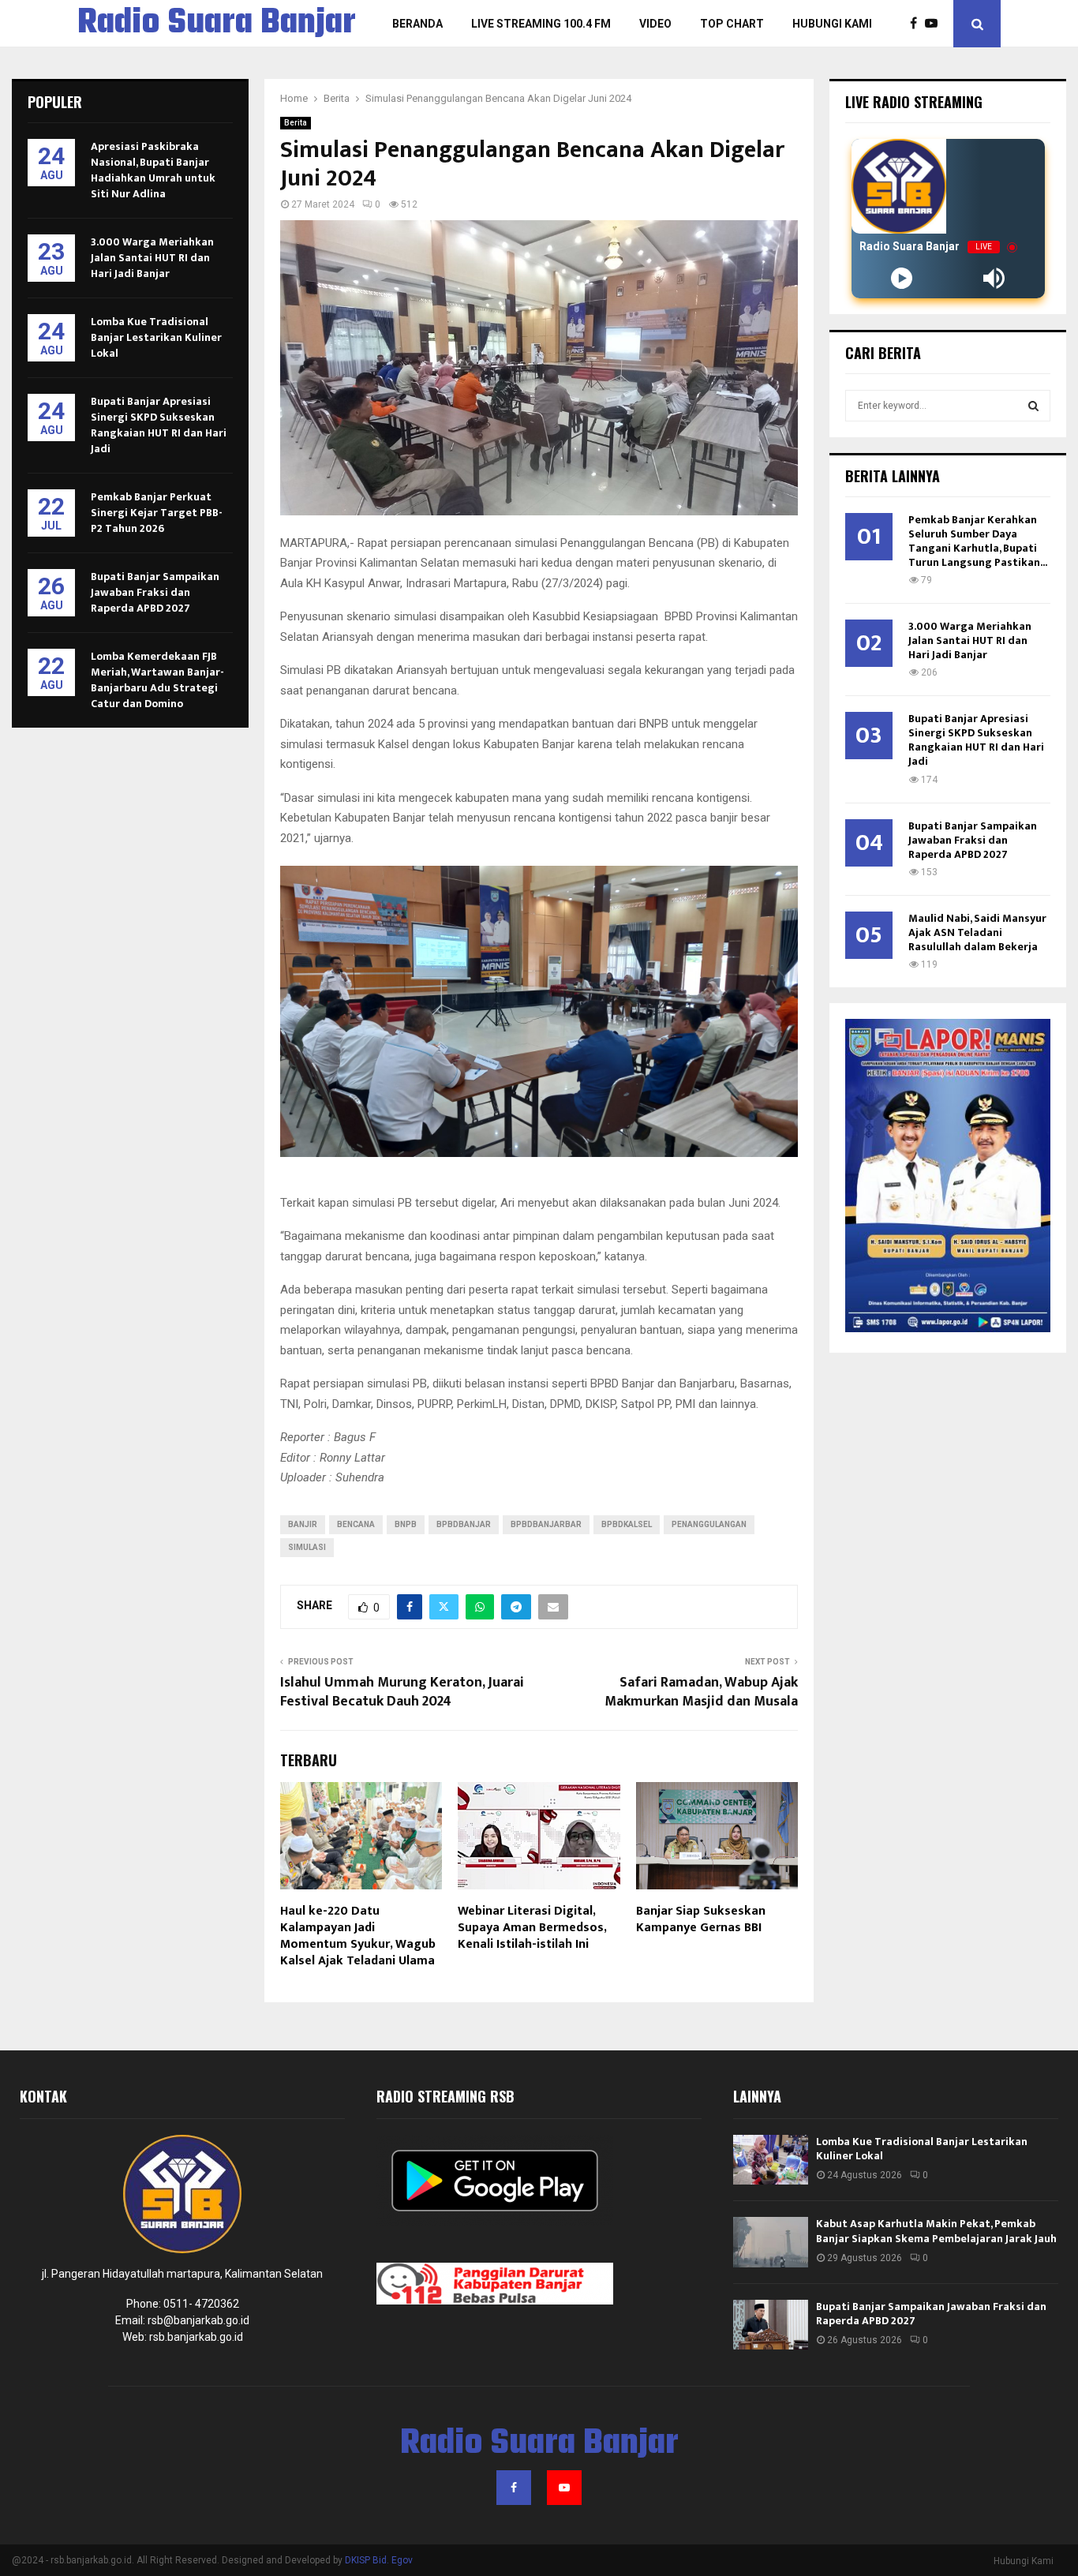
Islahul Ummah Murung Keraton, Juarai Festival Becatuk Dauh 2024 (402, 1692)
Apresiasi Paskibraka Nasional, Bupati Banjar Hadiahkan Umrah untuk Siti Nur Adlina (153, 170)
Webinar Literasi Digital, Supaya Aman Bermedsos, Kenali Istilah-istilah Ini (532, 1928)
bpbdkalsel (627, 1524)
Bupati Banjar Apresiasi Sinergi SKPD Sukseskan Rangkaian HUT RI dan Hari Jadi (159, 425)
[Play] (902, 278)
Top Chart (732, 24)
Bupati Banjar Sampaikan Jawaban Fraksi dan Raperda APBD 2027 (155, 592)
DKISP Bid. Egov (379, 2560)
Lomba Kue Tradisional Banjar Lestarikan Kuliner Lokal (156, 337)
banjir (303, 1524)
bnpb (406, 1524)
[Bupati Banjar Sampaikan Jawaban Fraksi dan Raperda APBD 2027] (771, 2325)
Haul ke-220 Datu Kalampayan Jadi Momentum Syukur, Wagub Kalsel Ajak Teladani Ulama (358, 1936)
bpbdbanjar (464, 1524)
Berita (296, 123)
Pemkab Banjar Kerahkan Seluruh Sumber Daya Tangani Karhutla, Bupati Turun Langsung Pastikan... (978, 541)
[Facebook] (917, 24)
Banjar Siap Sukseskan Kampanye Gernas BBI (701, 1919)
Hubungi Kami (832, 24)
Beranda (417, 24)
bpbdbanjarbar (546, 1524)
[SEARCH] (1033, 406)
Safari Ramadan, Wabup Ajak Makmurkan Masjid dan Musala (701, 1692)
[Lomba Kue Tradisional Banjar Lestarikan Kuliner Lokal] (771, 2160)
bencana (356, 1524)
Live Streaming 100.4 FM (541, 24)
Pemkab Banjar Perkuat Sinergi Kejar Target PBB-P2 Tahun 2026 (157, 513)
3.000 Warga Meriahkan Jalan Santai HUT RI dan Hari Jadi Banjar (152, 258)
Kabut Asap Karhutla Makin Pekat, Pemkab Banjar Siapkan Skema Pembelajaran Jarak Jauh (936, 2231)
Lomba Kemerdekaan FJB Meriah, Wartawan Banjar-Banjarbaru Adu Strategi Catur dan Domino (157, 680)
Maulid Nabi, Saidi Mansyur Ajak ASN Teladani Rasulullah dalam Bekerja (977, 932)
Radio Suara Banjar (217, 24)
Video (655, 24)
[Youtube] (935, 24)
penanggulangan (709, 1524)
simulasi (307, 1547)
